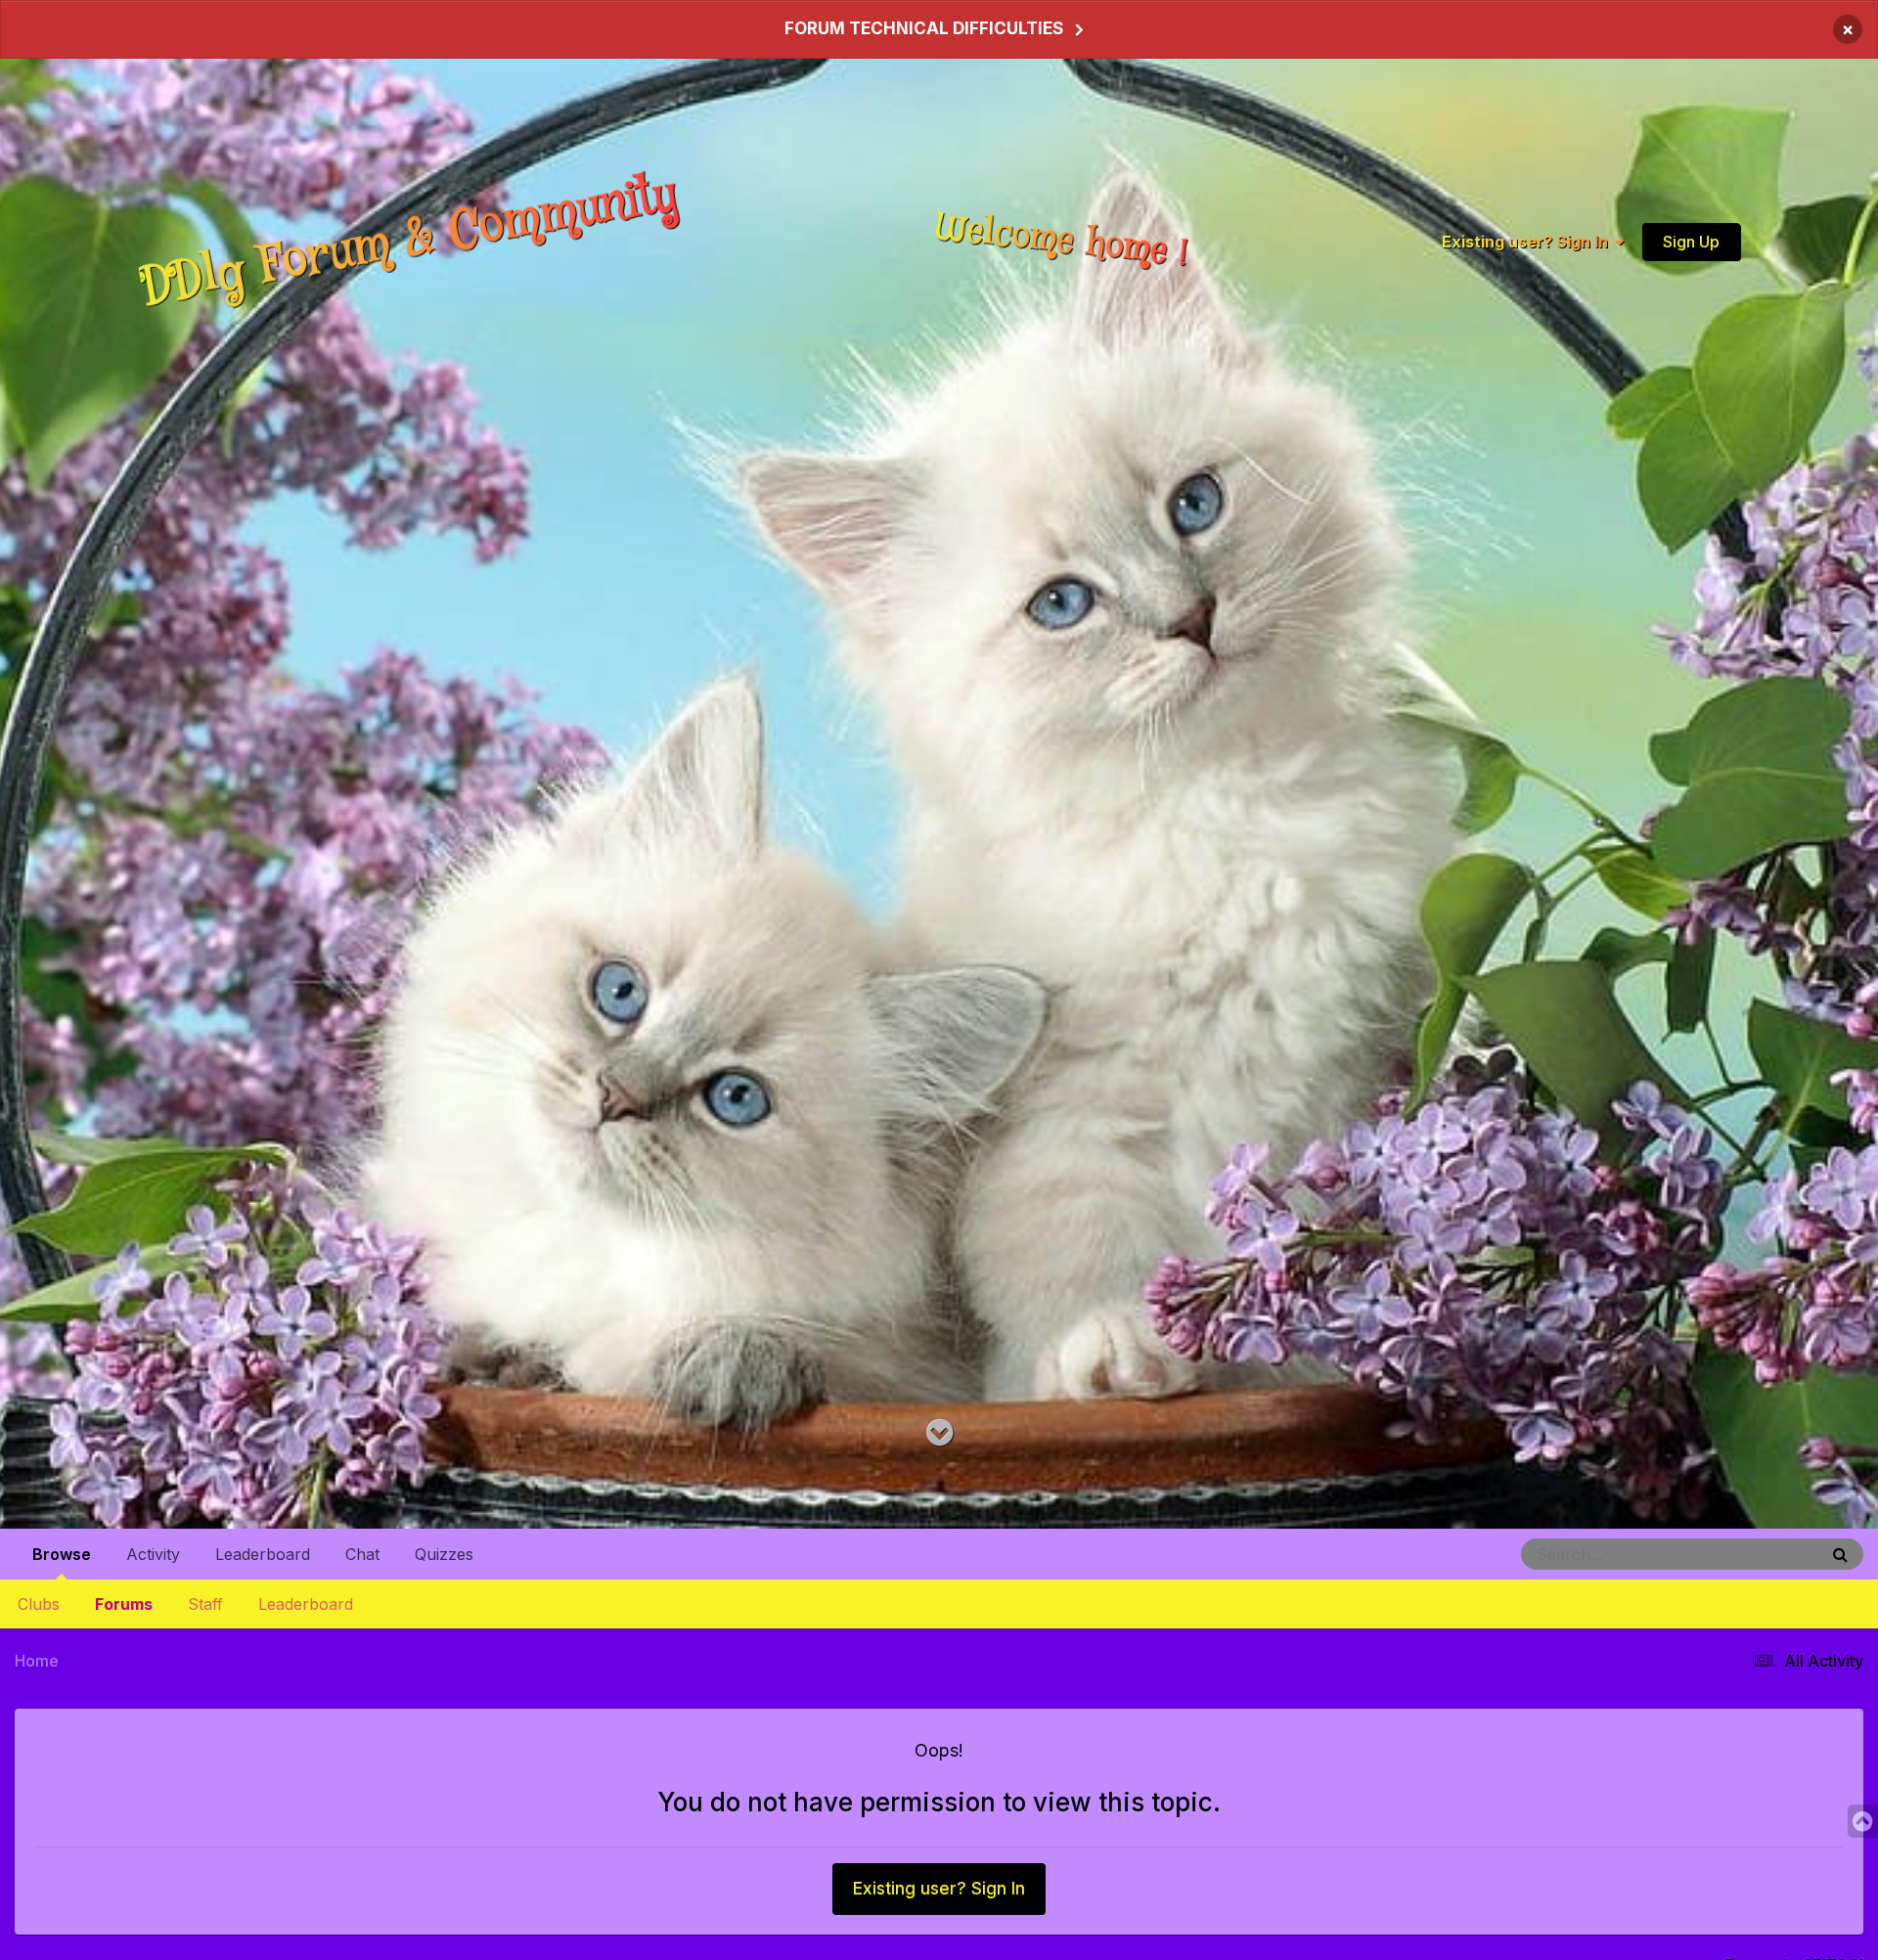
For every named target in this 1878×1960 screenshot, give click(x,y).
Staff (205, 1604)
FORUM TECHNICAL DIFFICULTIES (924, 28)
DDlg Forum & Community (409, 241)
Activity (153, 1554)
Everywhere (1757, 1554)
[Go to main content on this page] (939, 1433)
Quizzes (444, 1554)
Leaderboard (306, 1604)
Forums (124, 1604)
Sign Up (1691, 242)
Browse (62, 1554)
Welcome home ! (1061, 241)
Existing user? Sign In (1529, 242)
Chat (362, 1554)
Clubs (39, 1604)
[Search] (1840, 1554)
